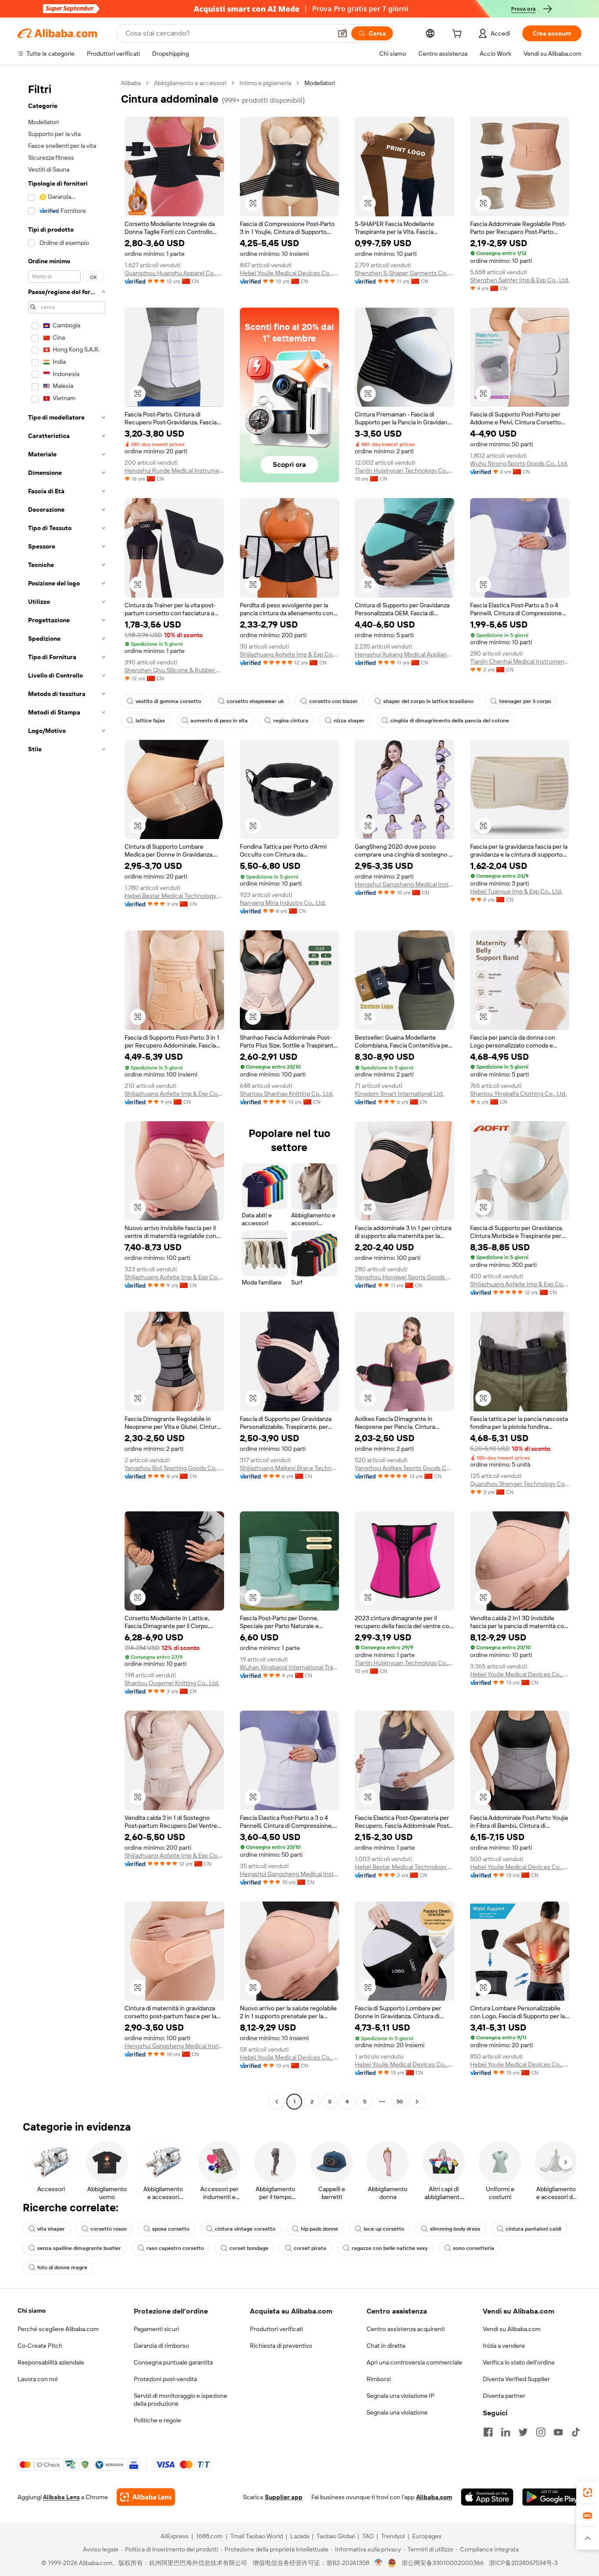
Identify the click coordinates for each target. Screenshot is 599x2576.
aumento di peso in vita (219, 721)
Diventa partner (504, 2396)
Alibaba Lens (61, 2497)
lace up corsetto (384, 2229)
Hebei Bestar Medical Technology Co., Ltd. (174, 896)
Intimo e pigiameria (265, 83)
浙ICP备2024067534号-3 (523, 2563)
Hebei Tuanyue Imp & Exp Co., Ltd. (516, 891)
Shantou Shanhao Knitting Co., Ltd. (287, 1094)
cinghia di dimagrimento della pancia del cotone (450, 721)
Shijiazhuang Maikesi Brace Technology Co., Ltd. (290, 1468)
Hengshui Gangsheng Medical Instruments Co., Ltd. (405, 884)
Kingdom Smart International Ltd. (399, 1094)
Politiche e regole (157, 2420)
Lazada (300, 2536)
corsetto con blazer (333, 701)
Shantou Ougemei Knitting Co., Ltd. (172, 1683)
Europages (427, 2536)
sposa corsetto (171, 2229)
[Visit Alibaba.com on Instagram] (541, 2432)
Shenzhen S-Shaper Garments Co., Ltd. (405, 273)
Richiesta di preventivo (281, 2346)
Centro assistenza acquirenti (406, 2329)
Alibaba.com (434, 2497)
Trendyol (393, 2536)
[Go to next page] (417, 2102)
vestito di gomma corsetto (168, 701)
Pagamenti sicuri (156, 2329)
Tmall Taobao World (257, 2536)
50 (400, 2102)
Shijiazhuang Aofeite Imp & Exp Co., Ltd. (290, 654)
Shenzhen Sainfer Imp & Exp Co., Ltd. (520, 280)
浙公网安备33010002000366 (443, 2563)
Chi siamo (32, 2311)
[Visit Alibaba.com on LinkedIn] (506, 2432)
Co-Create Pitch (40, 2346)
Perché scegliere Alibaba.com (58, 2329)
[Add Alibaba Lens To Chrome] (146, 2497)
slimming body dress (455, 2229)
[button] (342, 33)
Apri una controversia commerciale (414, 2362)
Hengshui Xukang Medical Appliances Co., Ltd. (405, 654)
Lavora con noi (37, 2379)
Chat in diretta (386, 2346)
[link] (588, 2493)
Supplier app (284, 2497)
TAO (368, 2536)
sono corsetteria (474, 2248)
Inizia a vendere (504, 2346)
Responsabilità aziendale (51, 2362)
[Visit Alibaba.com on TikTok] (576, 2432)
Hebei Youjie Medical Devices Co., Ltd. (290, 273)
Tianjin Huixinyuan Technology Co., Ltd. (405, 470)
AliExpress (175, 2536)
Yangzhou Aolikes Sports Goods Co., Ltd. (405, 1468)
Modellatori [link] (320, 83)
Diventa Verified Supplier (516, 2379)
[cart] (459, 35)
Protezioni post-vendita (165, 2379)
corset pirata (310, 2248)
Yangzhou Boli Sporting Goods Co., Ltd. (174, 1468)
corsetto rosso (109, 2229)
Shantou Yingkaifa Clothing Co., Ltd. (518, 1094)
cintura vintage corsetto (245, 2229)
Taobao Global (336, 2536)
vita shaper (51, 2229)
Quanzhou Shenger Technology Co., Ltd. (520, 1484)
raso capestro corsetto (175, 2248)
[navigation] (67, 1093)
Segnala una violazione (397, 2412)
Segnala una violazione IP (401, 2396)
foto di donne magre (62, 2267)
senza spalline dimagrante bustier (79, 2248)
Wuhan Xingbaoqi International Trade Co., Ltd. (290, 1667)
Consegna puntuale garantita (173, 2362)
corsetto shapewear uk (255, 701)
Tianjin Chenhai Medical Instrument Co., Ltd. (520, 661)
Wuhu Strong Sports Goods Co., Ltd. (519, 463)
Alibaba (131, 83)
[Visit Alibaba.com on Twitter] (523, 2432)
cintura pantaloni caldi (533, 2229)
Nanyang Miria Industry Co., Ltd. (283, 903)
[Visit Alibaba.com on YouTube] (558, 2432)
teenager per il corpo (525, 701)
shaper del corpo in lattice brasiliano (428, 701)
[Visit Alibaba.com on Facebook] (488, 2432)
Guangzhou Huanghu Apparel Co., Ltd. (174, 273)
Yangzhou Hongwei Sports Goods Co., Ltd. (405, 1277)
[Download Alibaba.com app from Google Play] (552, 2497)
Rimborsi (379, 2379)
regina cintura (291, 721)
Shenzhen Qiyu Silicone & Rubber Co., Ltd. (174, 670)
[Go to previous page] (277, 2102)
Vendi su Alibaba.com (512, 2329)
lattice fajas (150, 721)
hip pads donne (319, 2229)
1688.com (209, 2536)
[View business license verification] (379, 2563)
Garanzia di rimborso (161, 2346)
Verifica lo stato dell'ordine (519, 2362)
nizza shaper (349, 721)
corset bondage (249, 2248)
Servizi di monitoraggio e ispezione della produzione (180, 2400)
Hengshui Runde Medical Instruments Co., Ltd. (174, 470)
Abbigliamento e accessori (190, 83)
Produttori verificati (276, 2329)
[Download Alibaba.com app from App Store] (487, 2497)
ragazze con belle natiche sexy (390, 2248)
